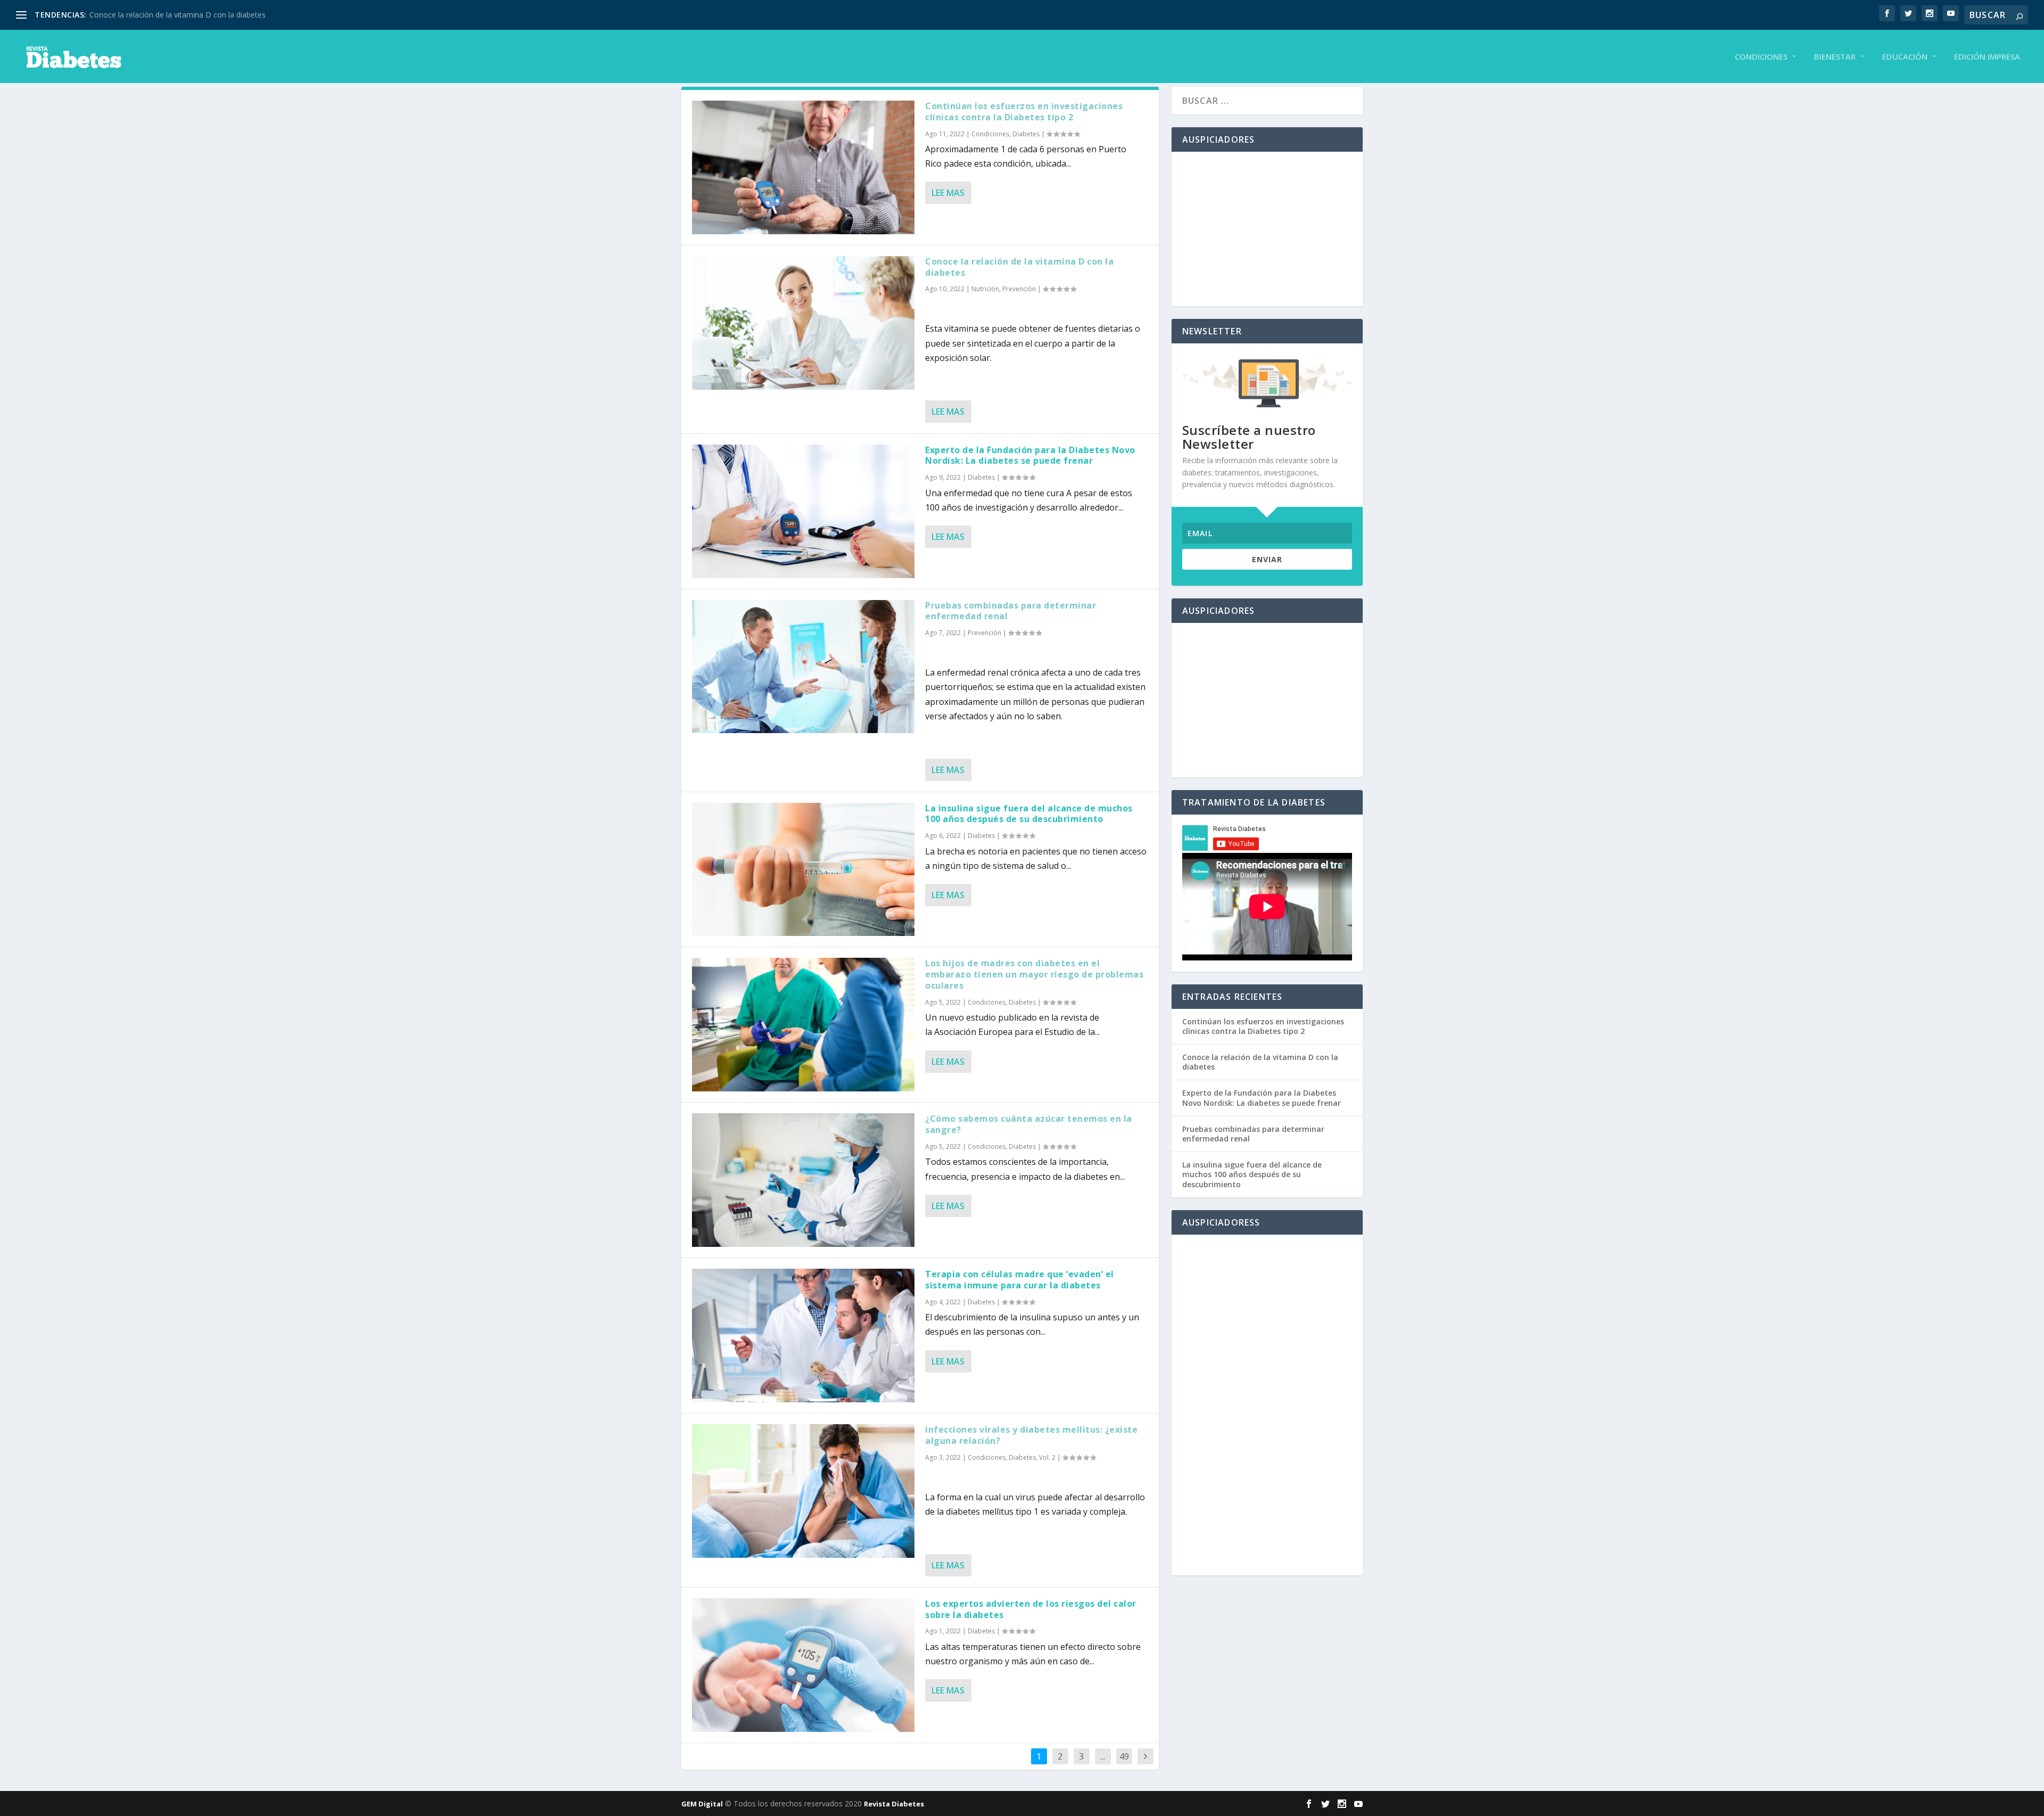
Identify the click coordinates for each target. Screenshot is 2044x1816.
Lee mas (948, 193)
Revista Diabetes (894, 1804)
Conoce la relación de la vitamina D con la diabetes (178, 15)
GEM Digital (702, 1804)
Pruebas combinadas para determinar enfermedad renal (1011, 611)
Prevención (1019, 289)
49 (1124, 1756)
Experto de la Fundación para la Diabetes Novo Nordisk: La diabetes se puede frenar (1030, 455)
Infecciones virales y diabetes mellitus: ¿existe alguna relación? (1031, 1435)
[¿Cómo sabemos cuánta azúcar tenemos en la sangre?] (803, 1180)
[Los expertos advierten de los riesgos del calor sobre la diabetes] (803, 1665)
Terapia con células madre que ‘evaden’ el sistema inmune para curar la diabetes (1020, 1280)
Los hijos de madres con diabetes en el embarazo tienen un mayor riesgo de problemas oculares (1034, 974)
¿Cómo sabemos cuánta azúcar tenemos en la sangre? (1029, 1124)
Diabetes (1026, 134)
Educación (1905, 57)
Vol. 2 (1047, 1457)
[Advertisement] (1267, 229)
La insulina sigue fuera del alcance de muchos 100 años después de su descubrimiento (1029, 814)
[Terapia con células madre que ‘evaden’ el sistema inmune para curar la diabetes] (803, 1336)
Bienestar (1835, 57)
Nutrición (985, 289)
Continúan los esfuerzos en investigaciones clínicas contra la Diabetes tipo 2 (1024, 112)
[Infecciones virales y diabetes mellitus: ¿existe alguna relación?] (803, 1491)
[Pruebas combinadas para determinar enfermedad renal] (803, 667)
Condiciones (1761, 57)
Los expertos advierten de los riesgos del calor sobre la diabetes (1031, 1609)
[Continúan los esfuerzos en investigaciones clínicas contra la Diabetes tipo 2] (803, 167)
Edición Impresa (1987, 57)
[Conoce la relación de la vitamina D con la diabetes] (803, 323)
